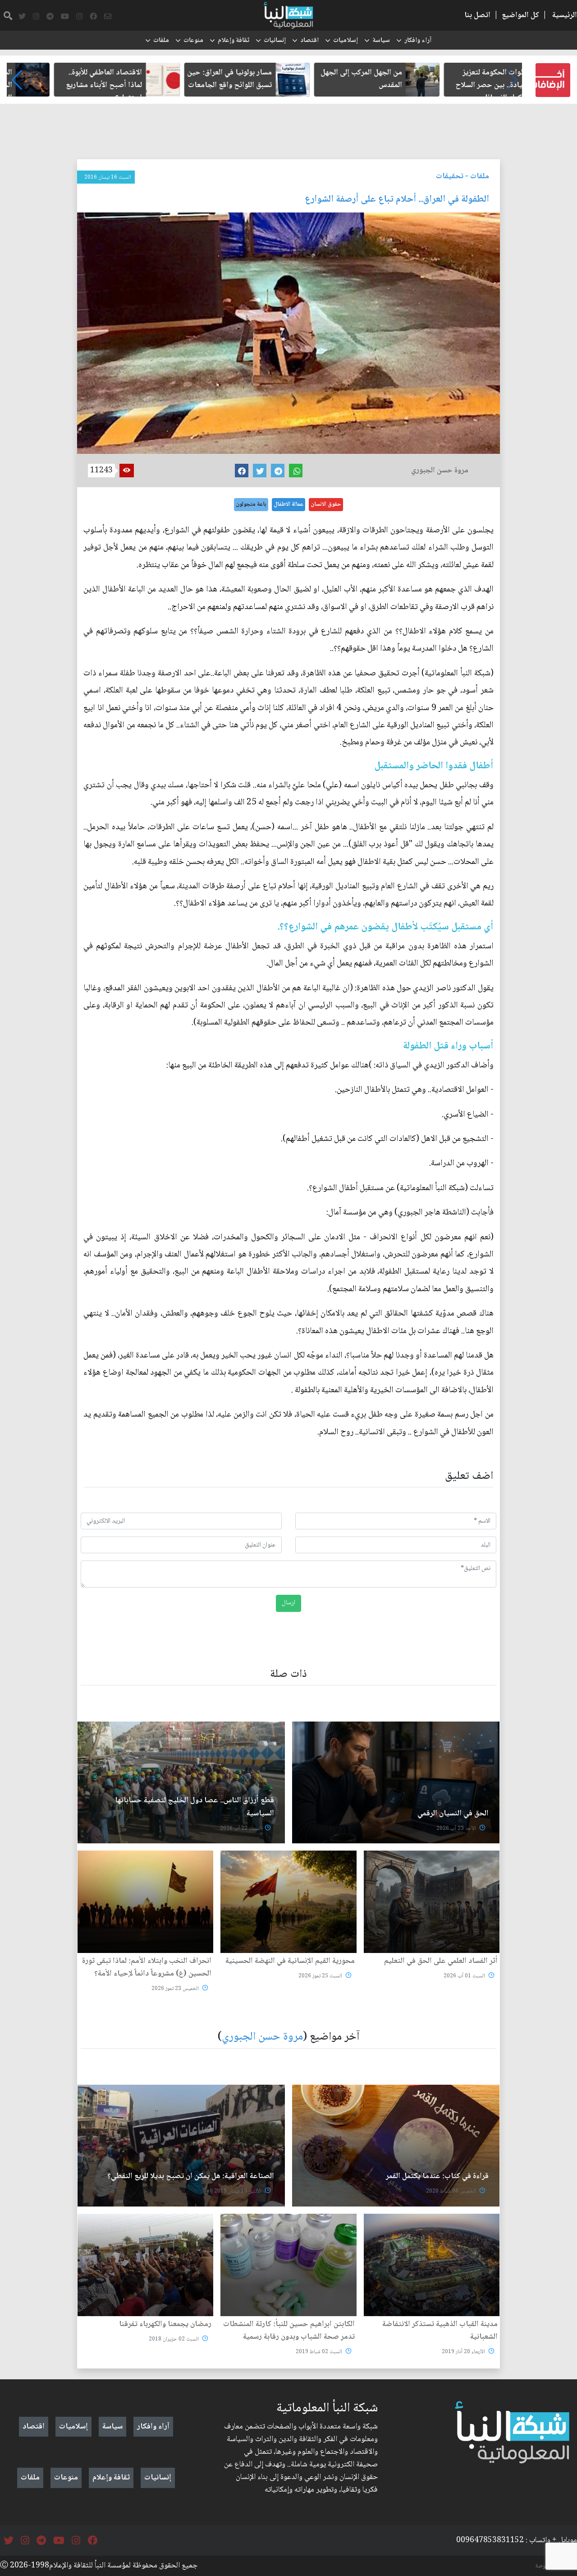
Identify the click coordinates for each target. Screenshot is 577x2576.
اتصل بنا (477, 15)
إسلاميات (346, 41)
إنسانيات (275, 41)
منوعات (193, 41)
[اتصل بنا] (108, 17)
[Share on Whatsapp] (296, 471)
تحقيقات (450, 176)
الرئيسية (565, 15)
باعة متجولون (251, 504)
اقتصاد (309, 41)
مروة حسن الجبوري (262, 2037)
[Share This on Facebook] (242, 471)
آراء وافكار (418, 41)
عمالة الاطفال (288, 504)
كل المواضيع (520, 15)
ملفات (161, 41)
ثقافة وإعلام (234, 41)
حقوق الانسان (326, 504)
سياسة (381, 41)
